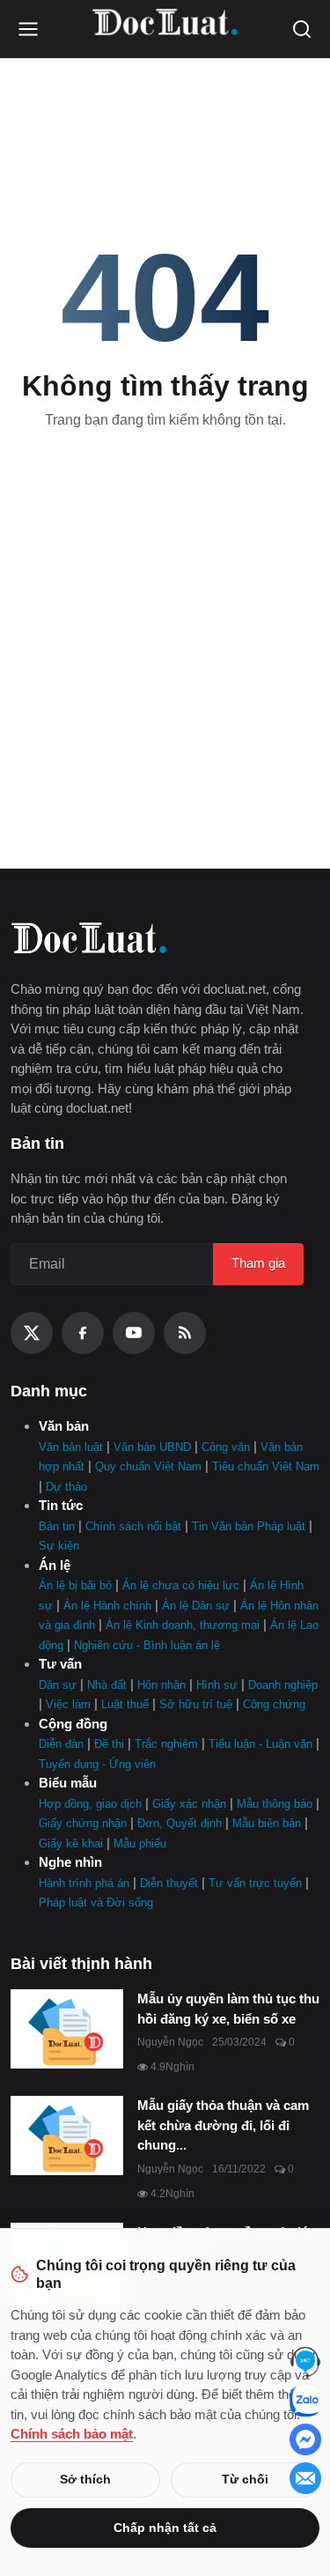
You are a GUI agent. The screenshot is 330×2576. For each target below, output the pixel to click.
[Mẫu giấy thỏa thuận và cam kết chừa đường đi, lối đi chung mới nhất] (67, 2136)
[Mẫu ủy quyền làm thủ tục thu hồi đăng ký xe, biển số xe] (67, 2029)
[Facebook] (83, 1333)
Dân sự (58, 1685)
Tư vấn (60, 1664)
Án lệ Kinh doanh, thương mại (183, 1625)
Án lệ (55, 1565)
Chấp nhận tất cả (165, 2528)
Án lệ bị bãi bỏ (75, 1585)
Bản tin (57, 1526)
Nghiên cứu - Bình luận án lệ (147, 1645)
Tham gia (258, 1263)
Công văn (226, 1447)
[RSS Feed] (185, 1333)
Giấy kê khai (71, 1843)
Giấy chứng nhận (83, 1823)
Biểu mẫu (68, 1783)
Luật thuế (125, 1704)
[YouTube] (134, 1333)
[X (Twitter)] (32, 1333)
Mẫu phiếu (140, 1843)
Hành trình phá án (84, 1883)
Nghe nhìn (70, 1862)
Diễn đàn (61, 1744)
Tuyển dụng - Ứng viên (97, 1764)
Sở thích (85, 2479)
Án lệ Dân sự (196, 1606)
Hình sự (217, 1685)
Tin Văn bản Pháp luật (249, 1526)
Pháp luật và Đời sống (96, 1902)
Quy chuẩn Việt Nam (148, 1466)
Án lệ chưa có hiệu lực (181, 1585)
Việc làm (68, 1704)
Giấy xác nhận (189, 1804)
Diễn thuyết (169, 1883)
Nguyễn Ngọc (170, 2042)
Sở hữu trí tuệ (196, 1704)
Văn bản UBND (152, 1447)
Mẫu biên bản (267, 1823)
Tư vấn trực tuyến (255, 1883)
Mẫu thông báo (275, 1804)
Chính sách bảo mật (72, 2434)
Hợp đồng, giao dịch (90, 1804)
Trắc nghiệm (166, 1744)
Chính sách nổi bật (133, 1526)
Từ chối (245, 2479)
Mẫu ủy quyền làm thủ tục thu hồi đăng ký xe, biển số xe (228, 2009)
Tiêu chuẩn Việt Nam (266, 1466)
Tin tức (61, 1505)
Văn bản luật (71, 1447)
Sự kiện (59, 1546)
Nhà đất (107, 1685)
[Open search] (302, 29)
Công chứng (274, 1704)
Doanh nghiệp (283, 1685)
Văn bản (64, 1426)
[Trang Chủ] (165, 29)
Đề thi (109, 1744)
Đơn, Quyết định (180, 1823)
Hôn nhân (161, 1685)
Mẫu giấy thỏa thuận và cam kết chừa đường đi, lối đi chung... (223, 2125)
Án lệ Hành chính (107, 1606)
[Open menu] (28, 29)
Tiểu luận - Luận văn (260, 1744)
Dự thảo (66, 1487)
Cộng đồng (73, 1724)
